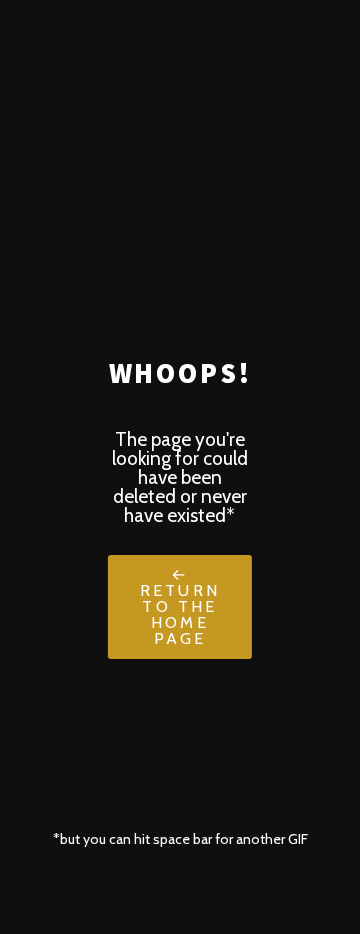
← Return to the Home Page (180, 606)
